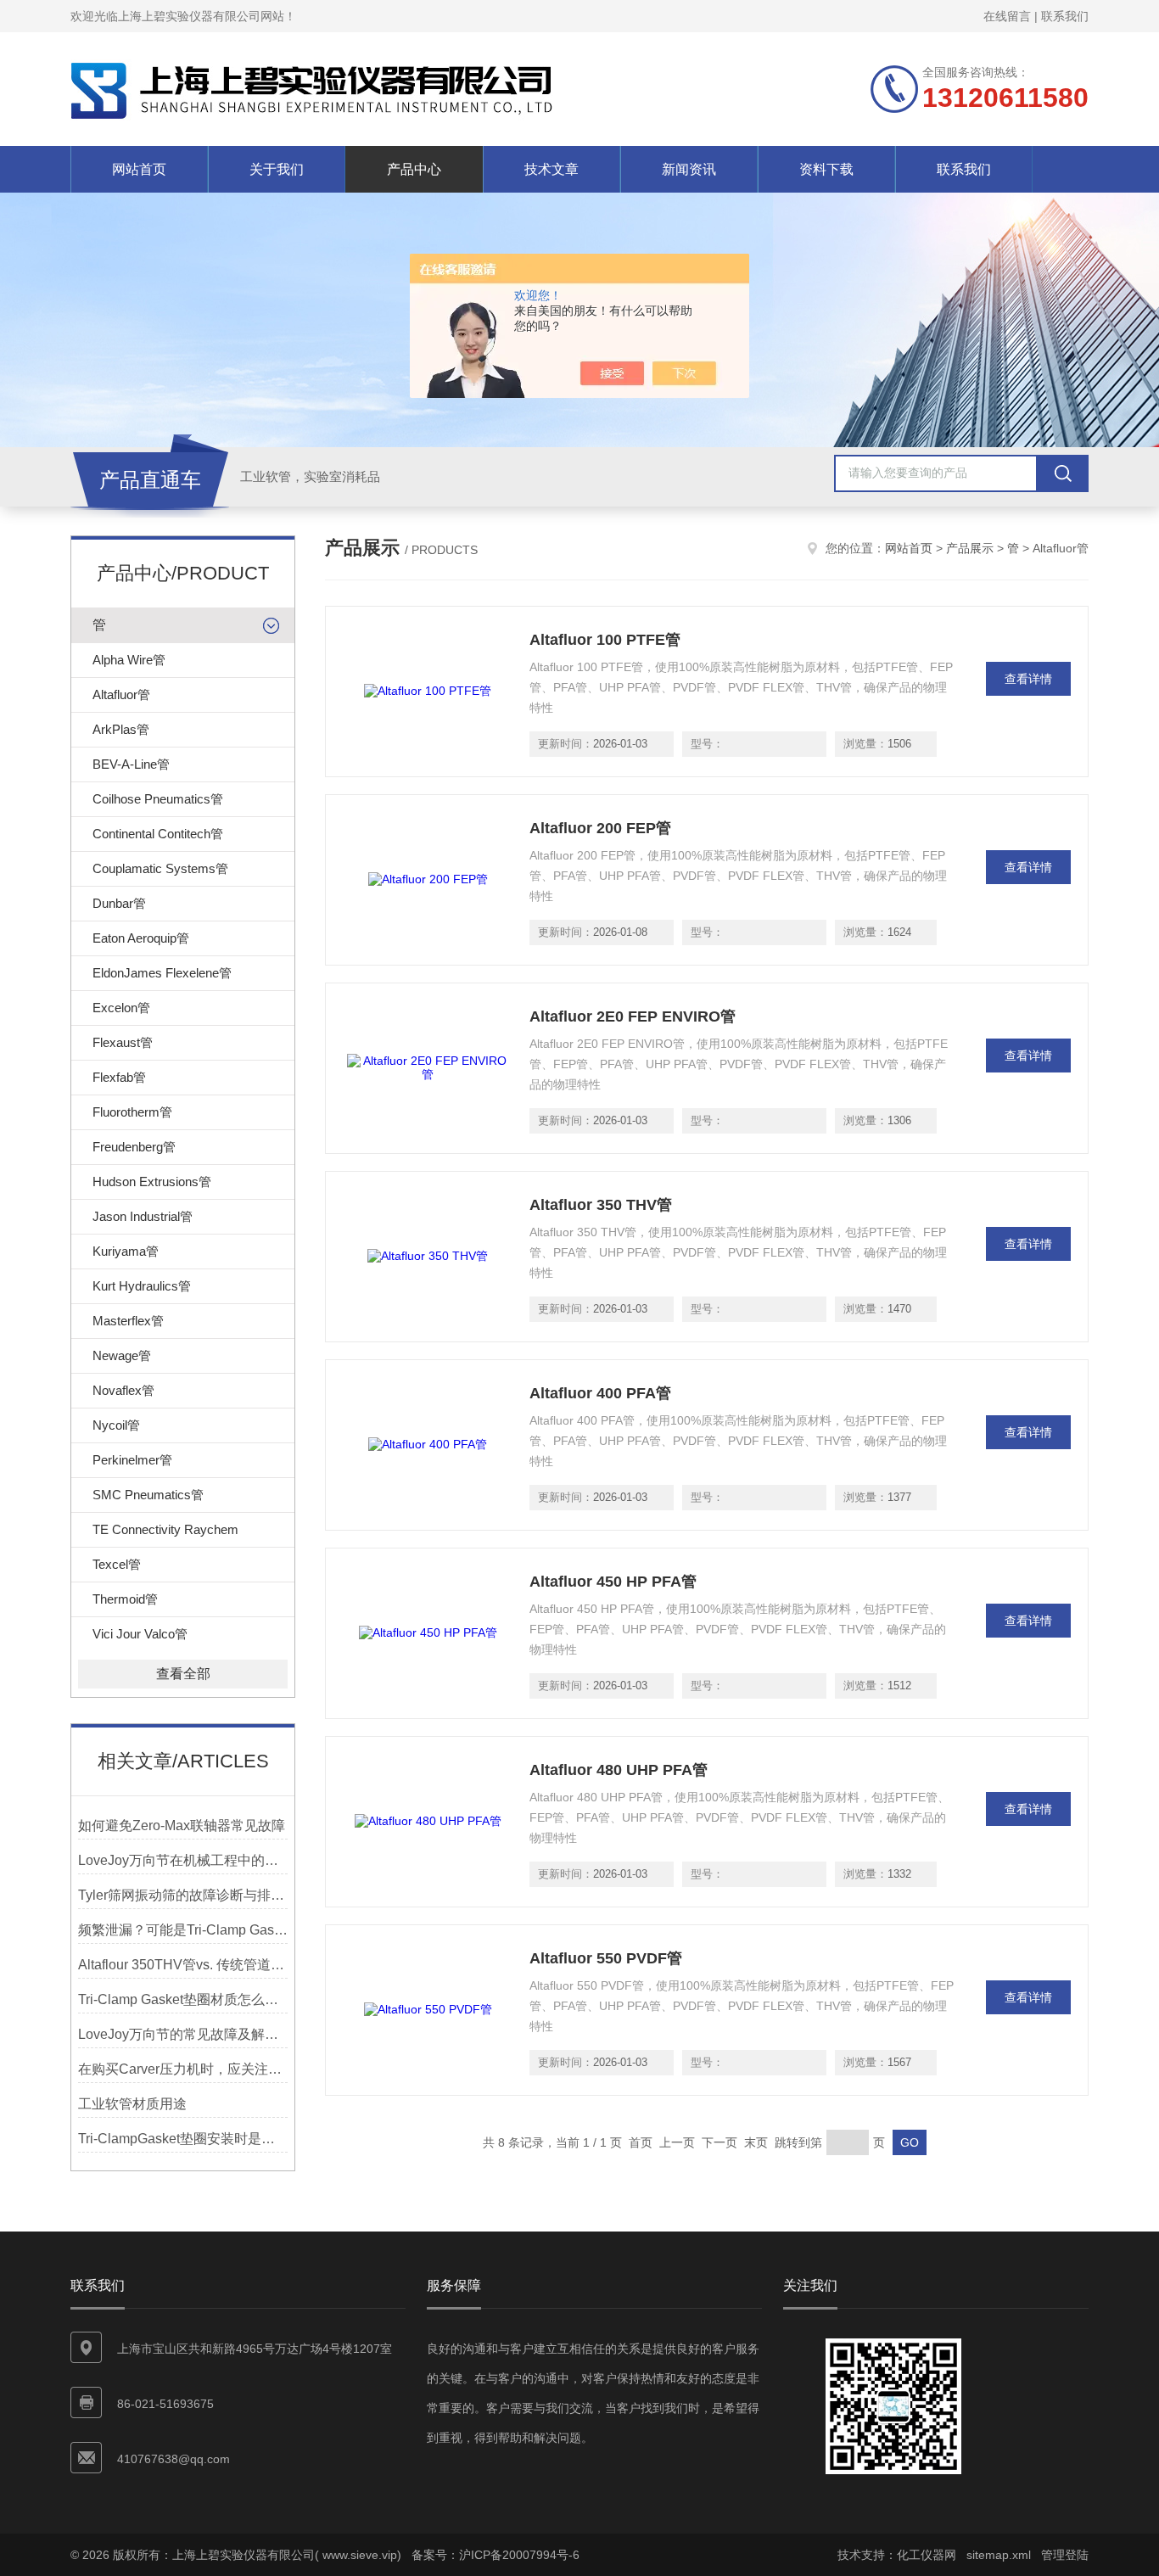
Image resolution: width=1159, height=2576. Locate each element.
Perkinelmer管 (132, 1460)
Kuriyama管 (126, 1251)
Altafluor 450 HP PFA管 (613, 1582)
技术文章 (552, 169)
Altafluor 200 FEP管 (600, 828)
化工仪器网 (927, 2555)
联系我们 (1065, 16)
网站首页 (139, 169)
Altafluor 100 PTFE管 (605, 640)
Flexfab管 (119, 1077)
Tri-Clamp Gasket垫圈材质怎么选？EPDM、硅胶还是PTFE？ (183, 1999)
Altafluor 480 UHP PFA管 (619, 1770)
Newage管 (122, 1355)
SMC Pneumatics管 (148, 1495)
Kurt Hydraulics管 (142, 1286)
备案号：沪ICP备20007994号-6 (496, 2555)
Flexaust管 (123, 1042)
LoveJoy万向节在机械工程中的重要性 (183, 1860)
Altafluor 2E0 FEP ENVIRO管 (633, 1016)
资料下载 (826, 169)
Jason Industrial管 (143, 1216)
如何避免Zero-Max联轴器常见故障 (182, 1826)
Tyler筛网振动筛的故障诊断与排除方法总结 (183, 1895)
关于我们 (277, 169)
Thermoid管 (125, 1599)
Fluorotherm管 (132, 1112)
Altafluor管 (121, 694)
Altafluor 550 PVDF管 (606, 1958)
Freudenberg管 (134, 1147)
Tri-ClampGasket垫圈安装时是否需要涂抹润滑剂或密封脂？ (183, 2139)
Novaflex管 (123, 1390)
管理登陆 (1065, 2555)
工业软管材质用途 (132, 2104)
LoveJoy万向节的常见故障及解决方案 (183, 2034)
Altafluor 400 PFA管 (600, 1393)
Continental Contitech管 (158, 834)
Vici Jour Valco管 (140, 1634)
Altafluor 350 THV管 (601, 1205)
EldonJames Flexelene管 (162, 973)
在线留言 (1007, 16)
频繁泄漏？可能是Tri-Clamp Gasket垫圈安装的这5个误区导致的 (183, 1930)
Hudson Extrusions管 (152, 1182)
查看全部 (183, 1674)
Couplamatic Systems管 (160, 868)
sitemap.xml (999, 2555)
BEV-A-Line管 (131, 764)
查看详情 (1028, 679)
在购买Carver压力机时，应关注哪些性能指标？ (183, 2069)
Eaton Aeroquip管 (141, 938)
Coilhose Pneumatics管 (158, 799)
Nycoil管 (116, 1425)
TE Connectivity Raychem (165, 1529)
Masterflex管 (128, 1321)
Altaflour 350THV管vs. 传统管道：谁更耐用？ (183, 1965)
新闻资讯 (689, 169)
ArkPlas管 (121, 729)
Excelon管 (121, 1008)
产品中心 (414, 169)
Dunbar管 (119, 903)
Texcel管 (117, 1564)
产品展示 (970, 548)
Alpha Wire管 (129, 660)
